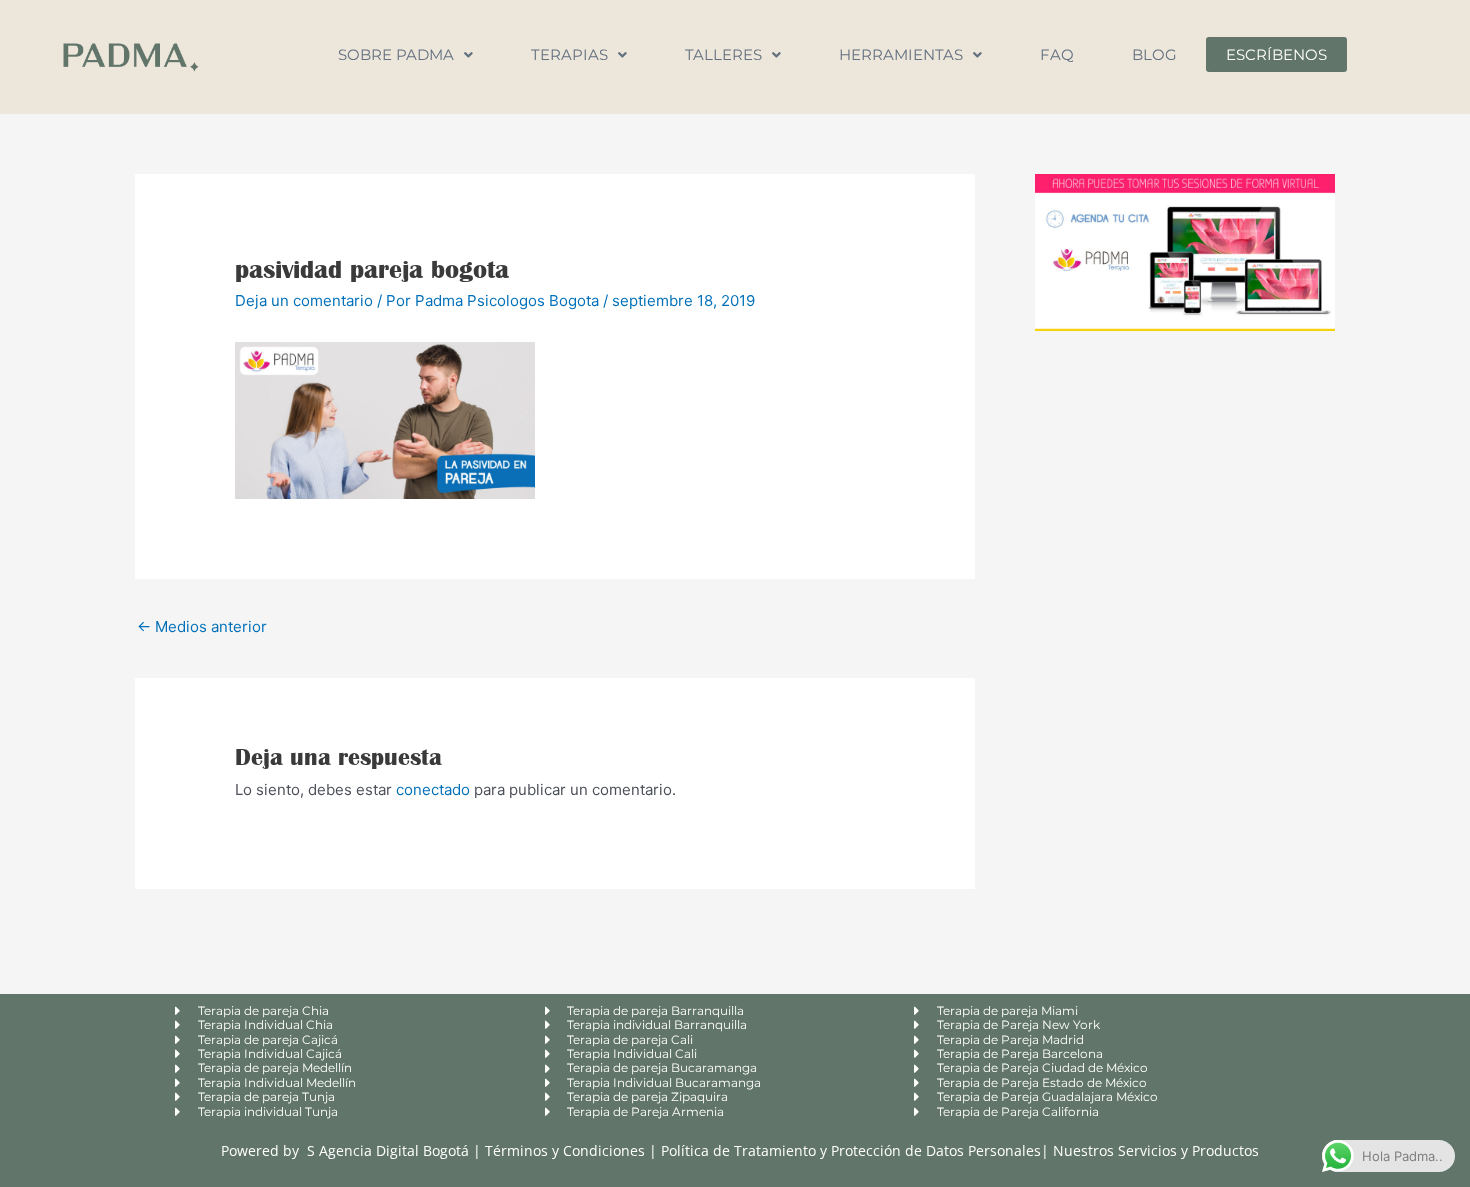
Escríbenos (1276, 54)
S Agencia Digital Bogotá (388, 1150)
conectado (433, 789)
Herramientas (901, 54)
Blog (1154, 54)
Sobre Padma (396, 54)
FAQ (1057, 54)
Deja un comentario (304, 300)
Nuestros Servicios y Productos (1156, 1150)
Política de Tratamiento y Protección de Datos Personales (851, 1150)
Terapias (569, 54)
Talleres (723, 54)
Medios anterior (202, 626)
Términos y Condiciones (567, 1150)
